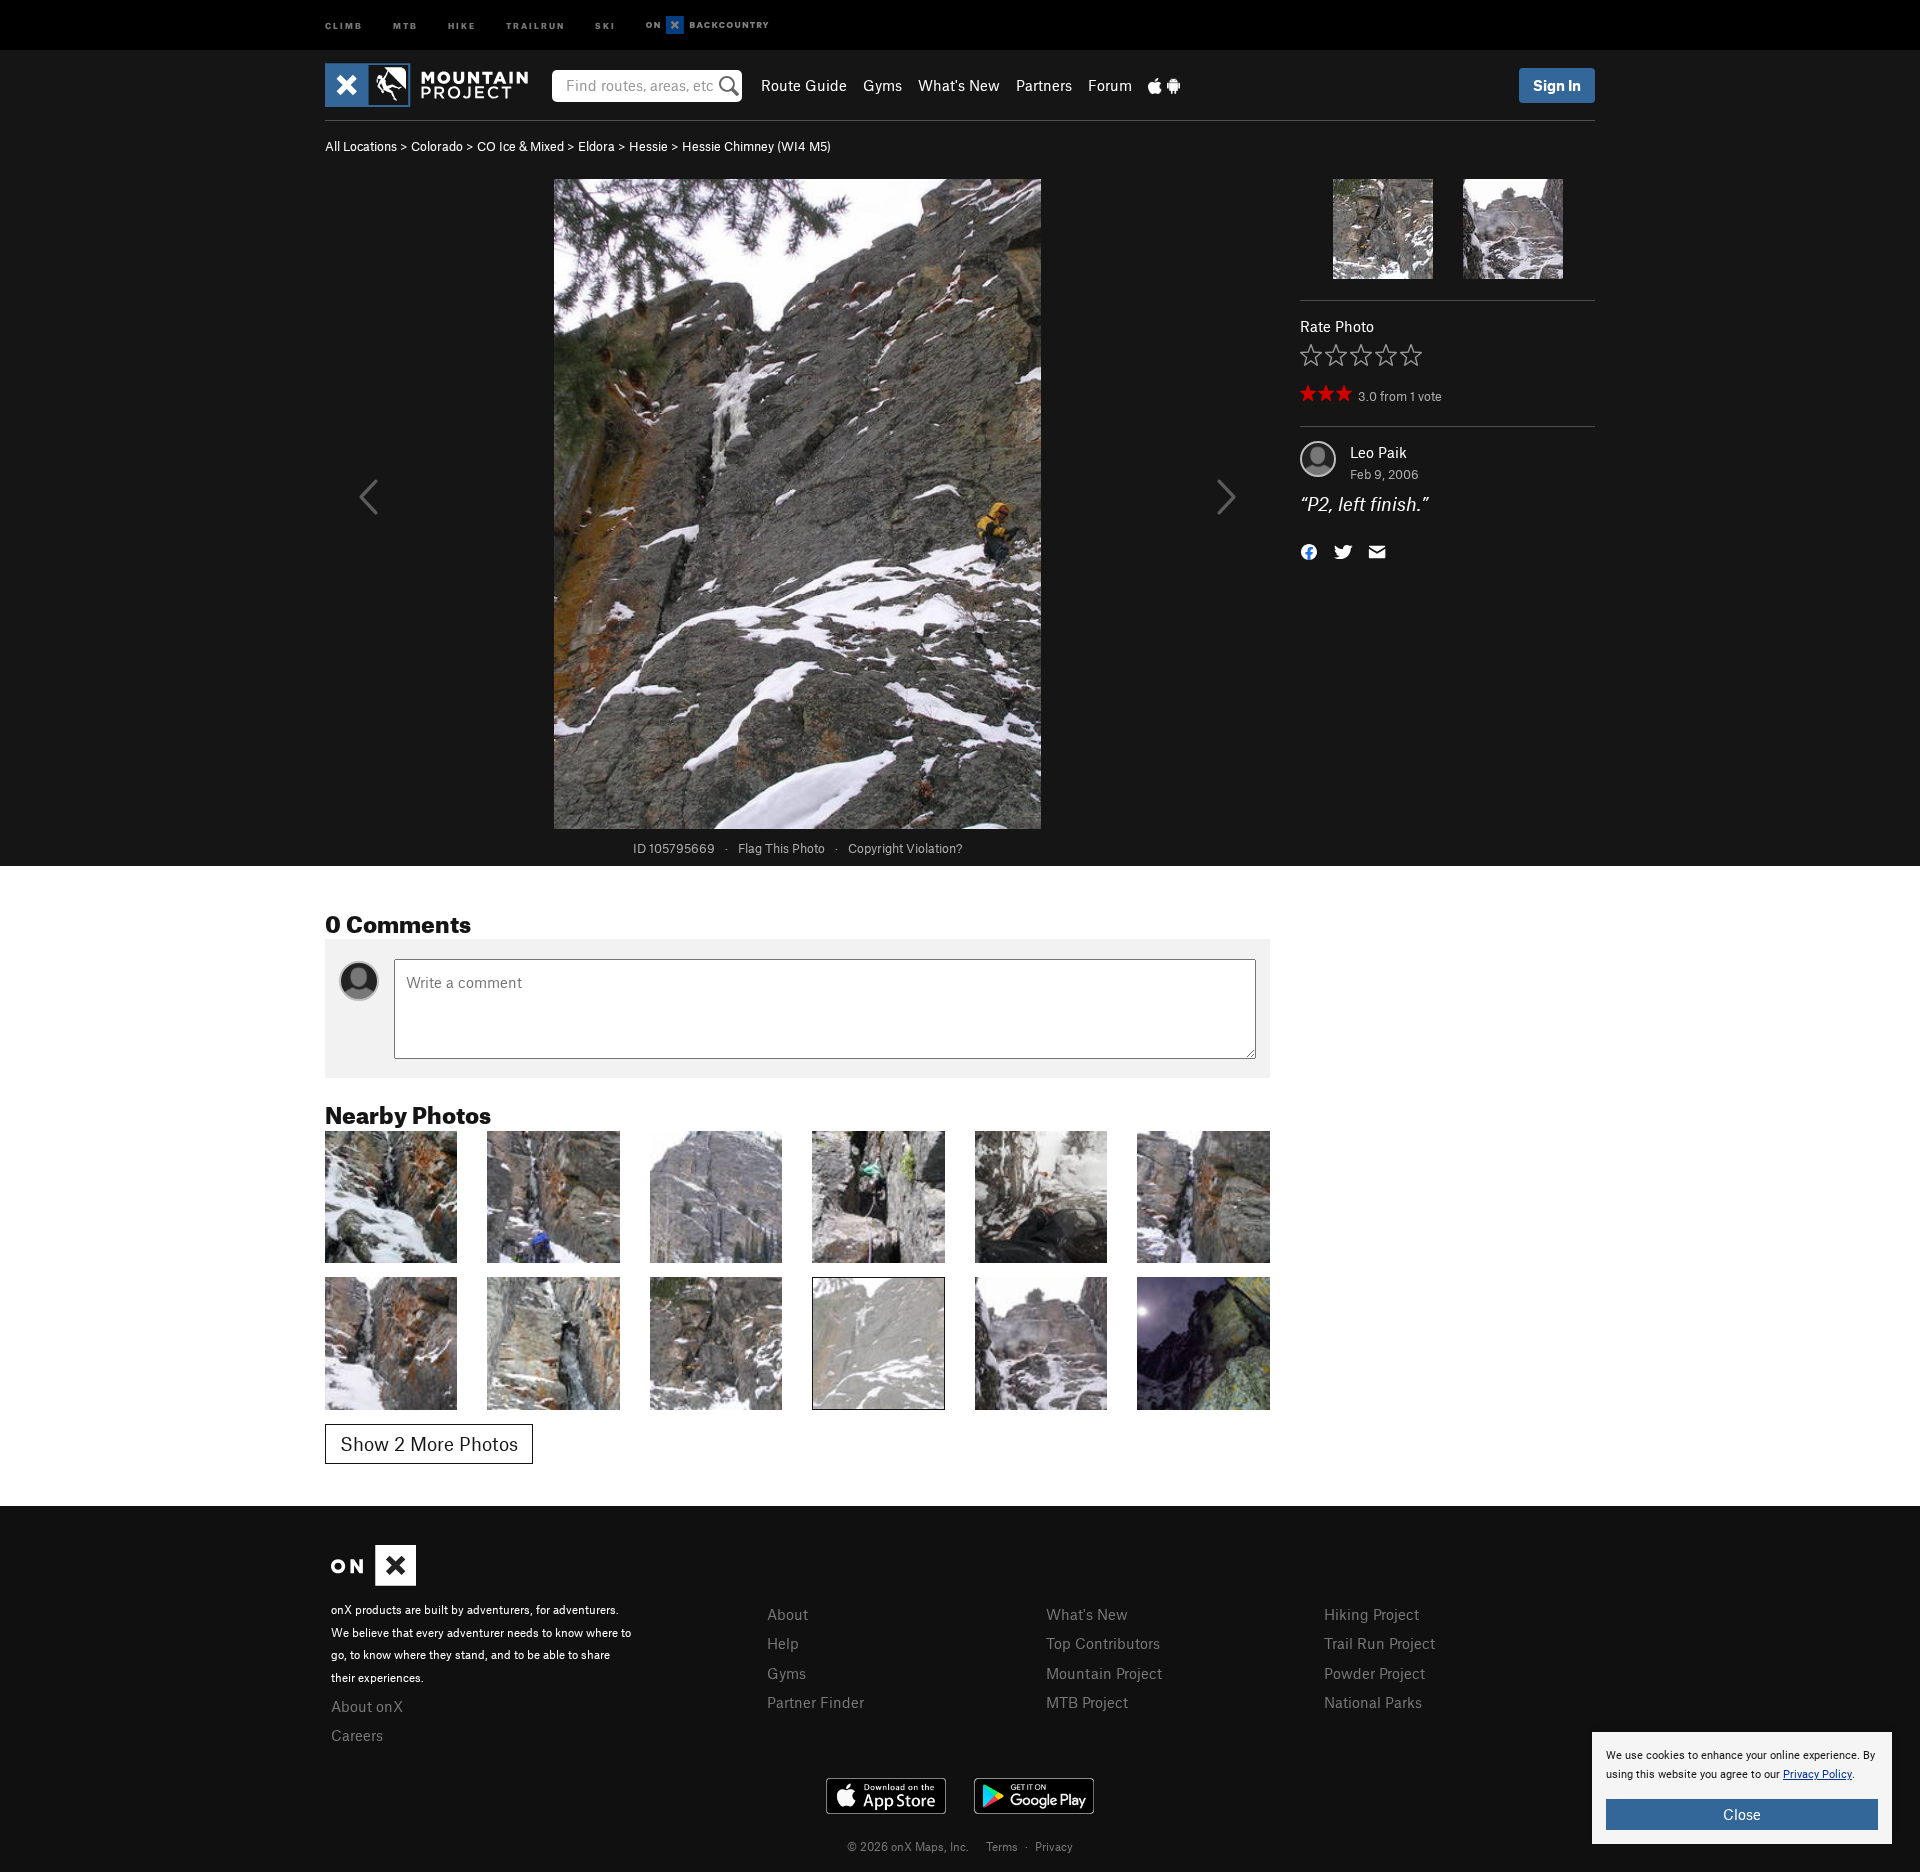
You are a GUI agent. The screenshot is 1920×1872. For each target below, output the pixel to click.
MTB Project (1087, 1702)
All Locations (361, 146)
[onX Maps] (373, 1580)
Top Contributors (1103, 1643)
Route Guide (804, 85)
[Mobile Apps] (1164, 85)
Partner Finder (815, 1702)
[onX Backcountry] (707, 25)
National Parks (1373, 1702)
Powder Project (1374, 1673)
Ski (605, 24)
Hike (462, 24)
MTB (405, 24)
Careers (357, 1735)
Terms (1002, 1846)
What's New (959, 85)
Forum (1110, 85)
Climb (344, 24)
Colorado (437, 146)
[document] (1742, 1788)
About (787, 1614)
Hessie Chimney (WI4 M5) (756, 146)
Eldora (596, 146)
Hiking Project (1371, 1614)
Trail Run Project (1379, 1643)
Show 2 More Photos (429, 1443)
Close (1742, 1814)
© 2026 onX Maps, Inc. (908, 1846)
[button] (1309, 550)
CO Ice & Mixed (520, 146)
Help (783, 1643)
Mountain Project (1104, 1673)
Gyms (882, 85)
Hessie (648, 146)
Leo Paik (1378, 452)
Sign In (1557, 85)
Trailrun (535, 24)
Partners (1044, 85)
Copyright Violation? (905, 848)
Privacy (1054, 1846)
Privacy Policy (1817, 1774)
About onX (367, 1706)
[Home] (436, 85)
